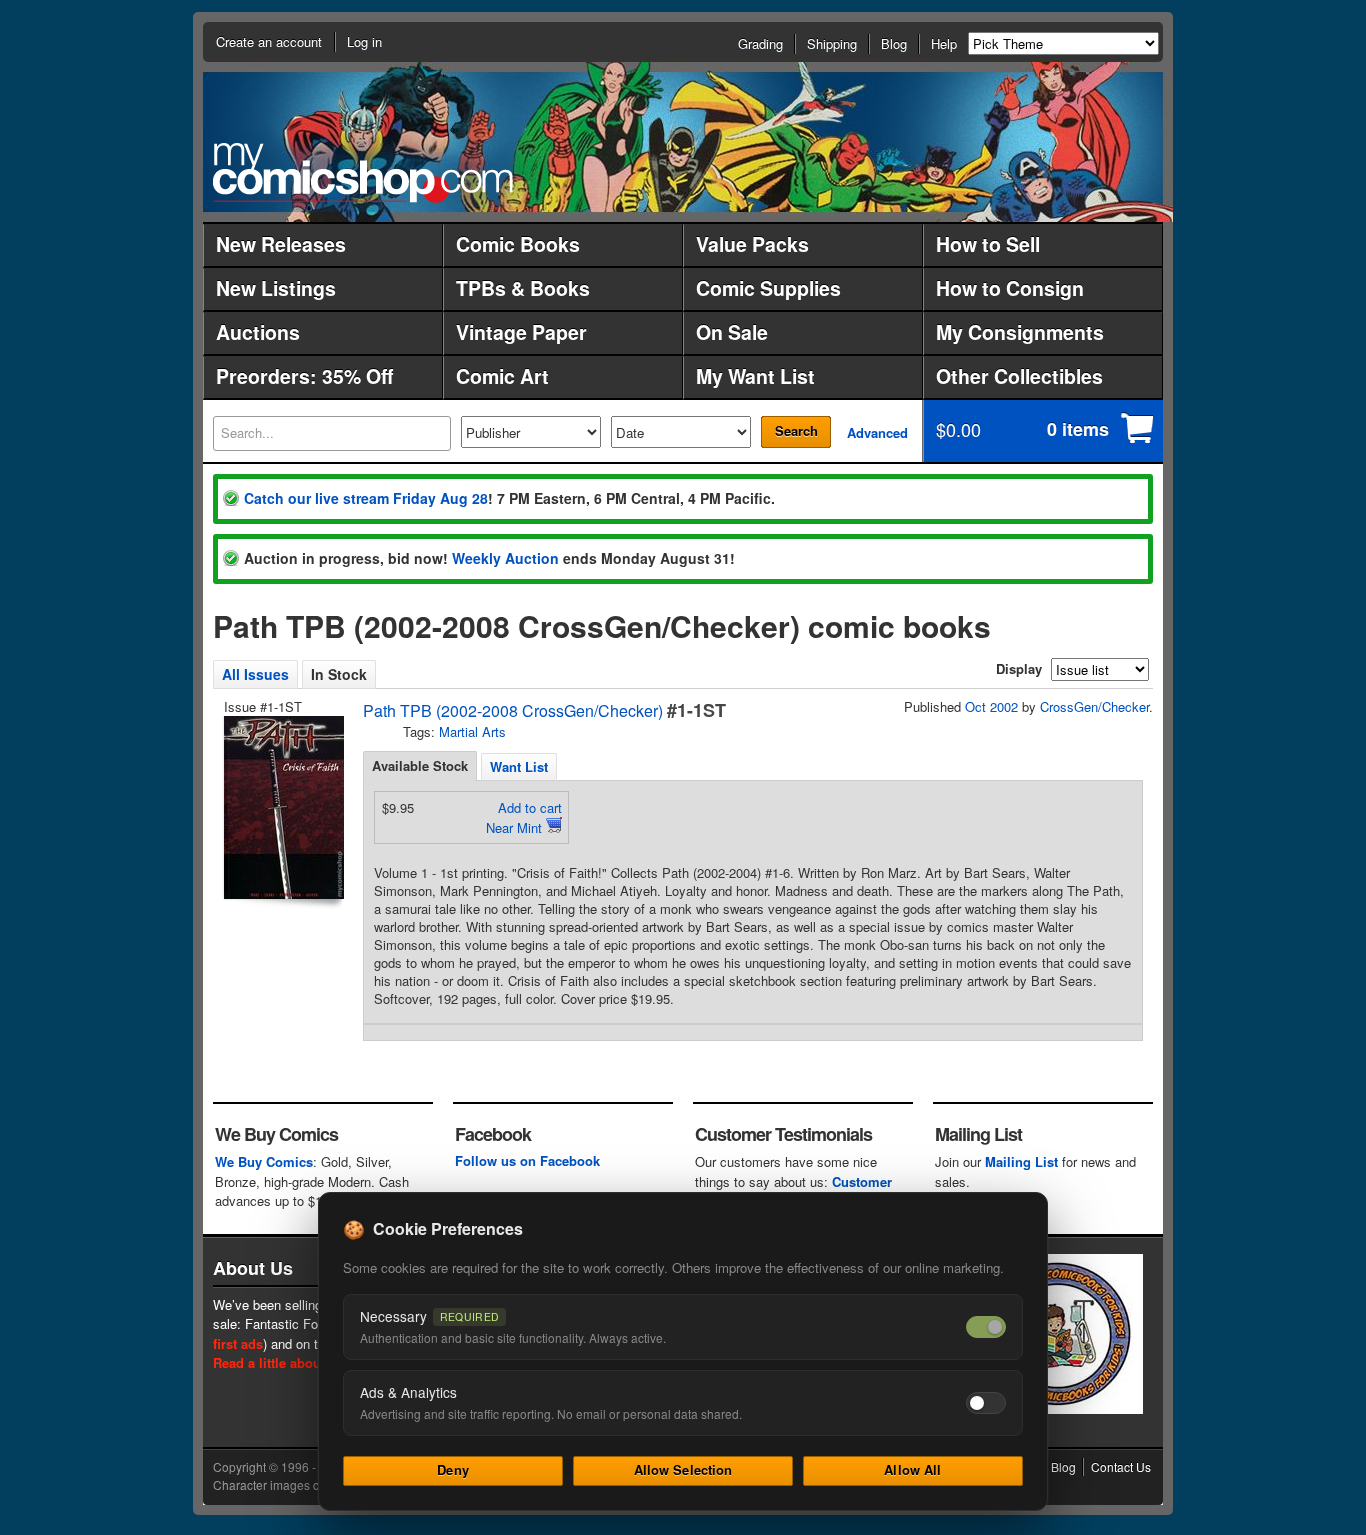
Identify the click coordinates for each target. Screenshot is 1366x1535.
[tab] (420, 766)
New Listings (276, 288)
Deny (453, 1469)
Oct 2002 (991, 706)
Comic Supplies (768, 288)
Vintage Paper (521, 332)
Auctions (258, 332)
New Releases (281, 244)
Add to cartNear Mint (524, 817)
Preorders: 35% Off (304, 376)
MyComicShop (363, 172)
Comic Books (518, 244)
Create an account (269, 41)
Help (944, 43)
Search (796, 430)
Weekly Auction (505, 558)
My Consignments (1020, 332)
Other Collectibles (1019, 376)
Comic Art (502, 376)
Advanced (877, 432)
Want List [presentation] (519, 766)
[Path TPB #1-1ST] (282, 807)
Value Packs (752, 244)
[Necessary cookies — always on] (986, 1327)
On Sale (732, 332)
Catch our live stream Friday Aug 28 (366, 498)
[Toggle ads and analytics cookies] (986, 1403)
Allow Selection (683, 1469)
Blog (894, 43)
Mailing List (1021, 1161)
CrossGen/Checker (1094, 706)
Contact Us (1121, 1466)
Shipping (832, 43)
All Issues (255, 674)
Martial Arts (472, 731)
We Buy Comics (264, 1161)
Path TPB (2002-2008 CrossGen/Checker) (513, 710)
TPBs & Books (523, 288)
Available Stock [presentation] (420, 765)
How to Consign (1010, 288)
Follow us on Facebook (527, 1160)
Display (1019, 668)
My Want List (755, 376)
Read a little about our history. (306, 1362)
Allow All (912, 1469)
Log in (364, 41)
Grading (760, 43)
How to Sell (988, 244)
